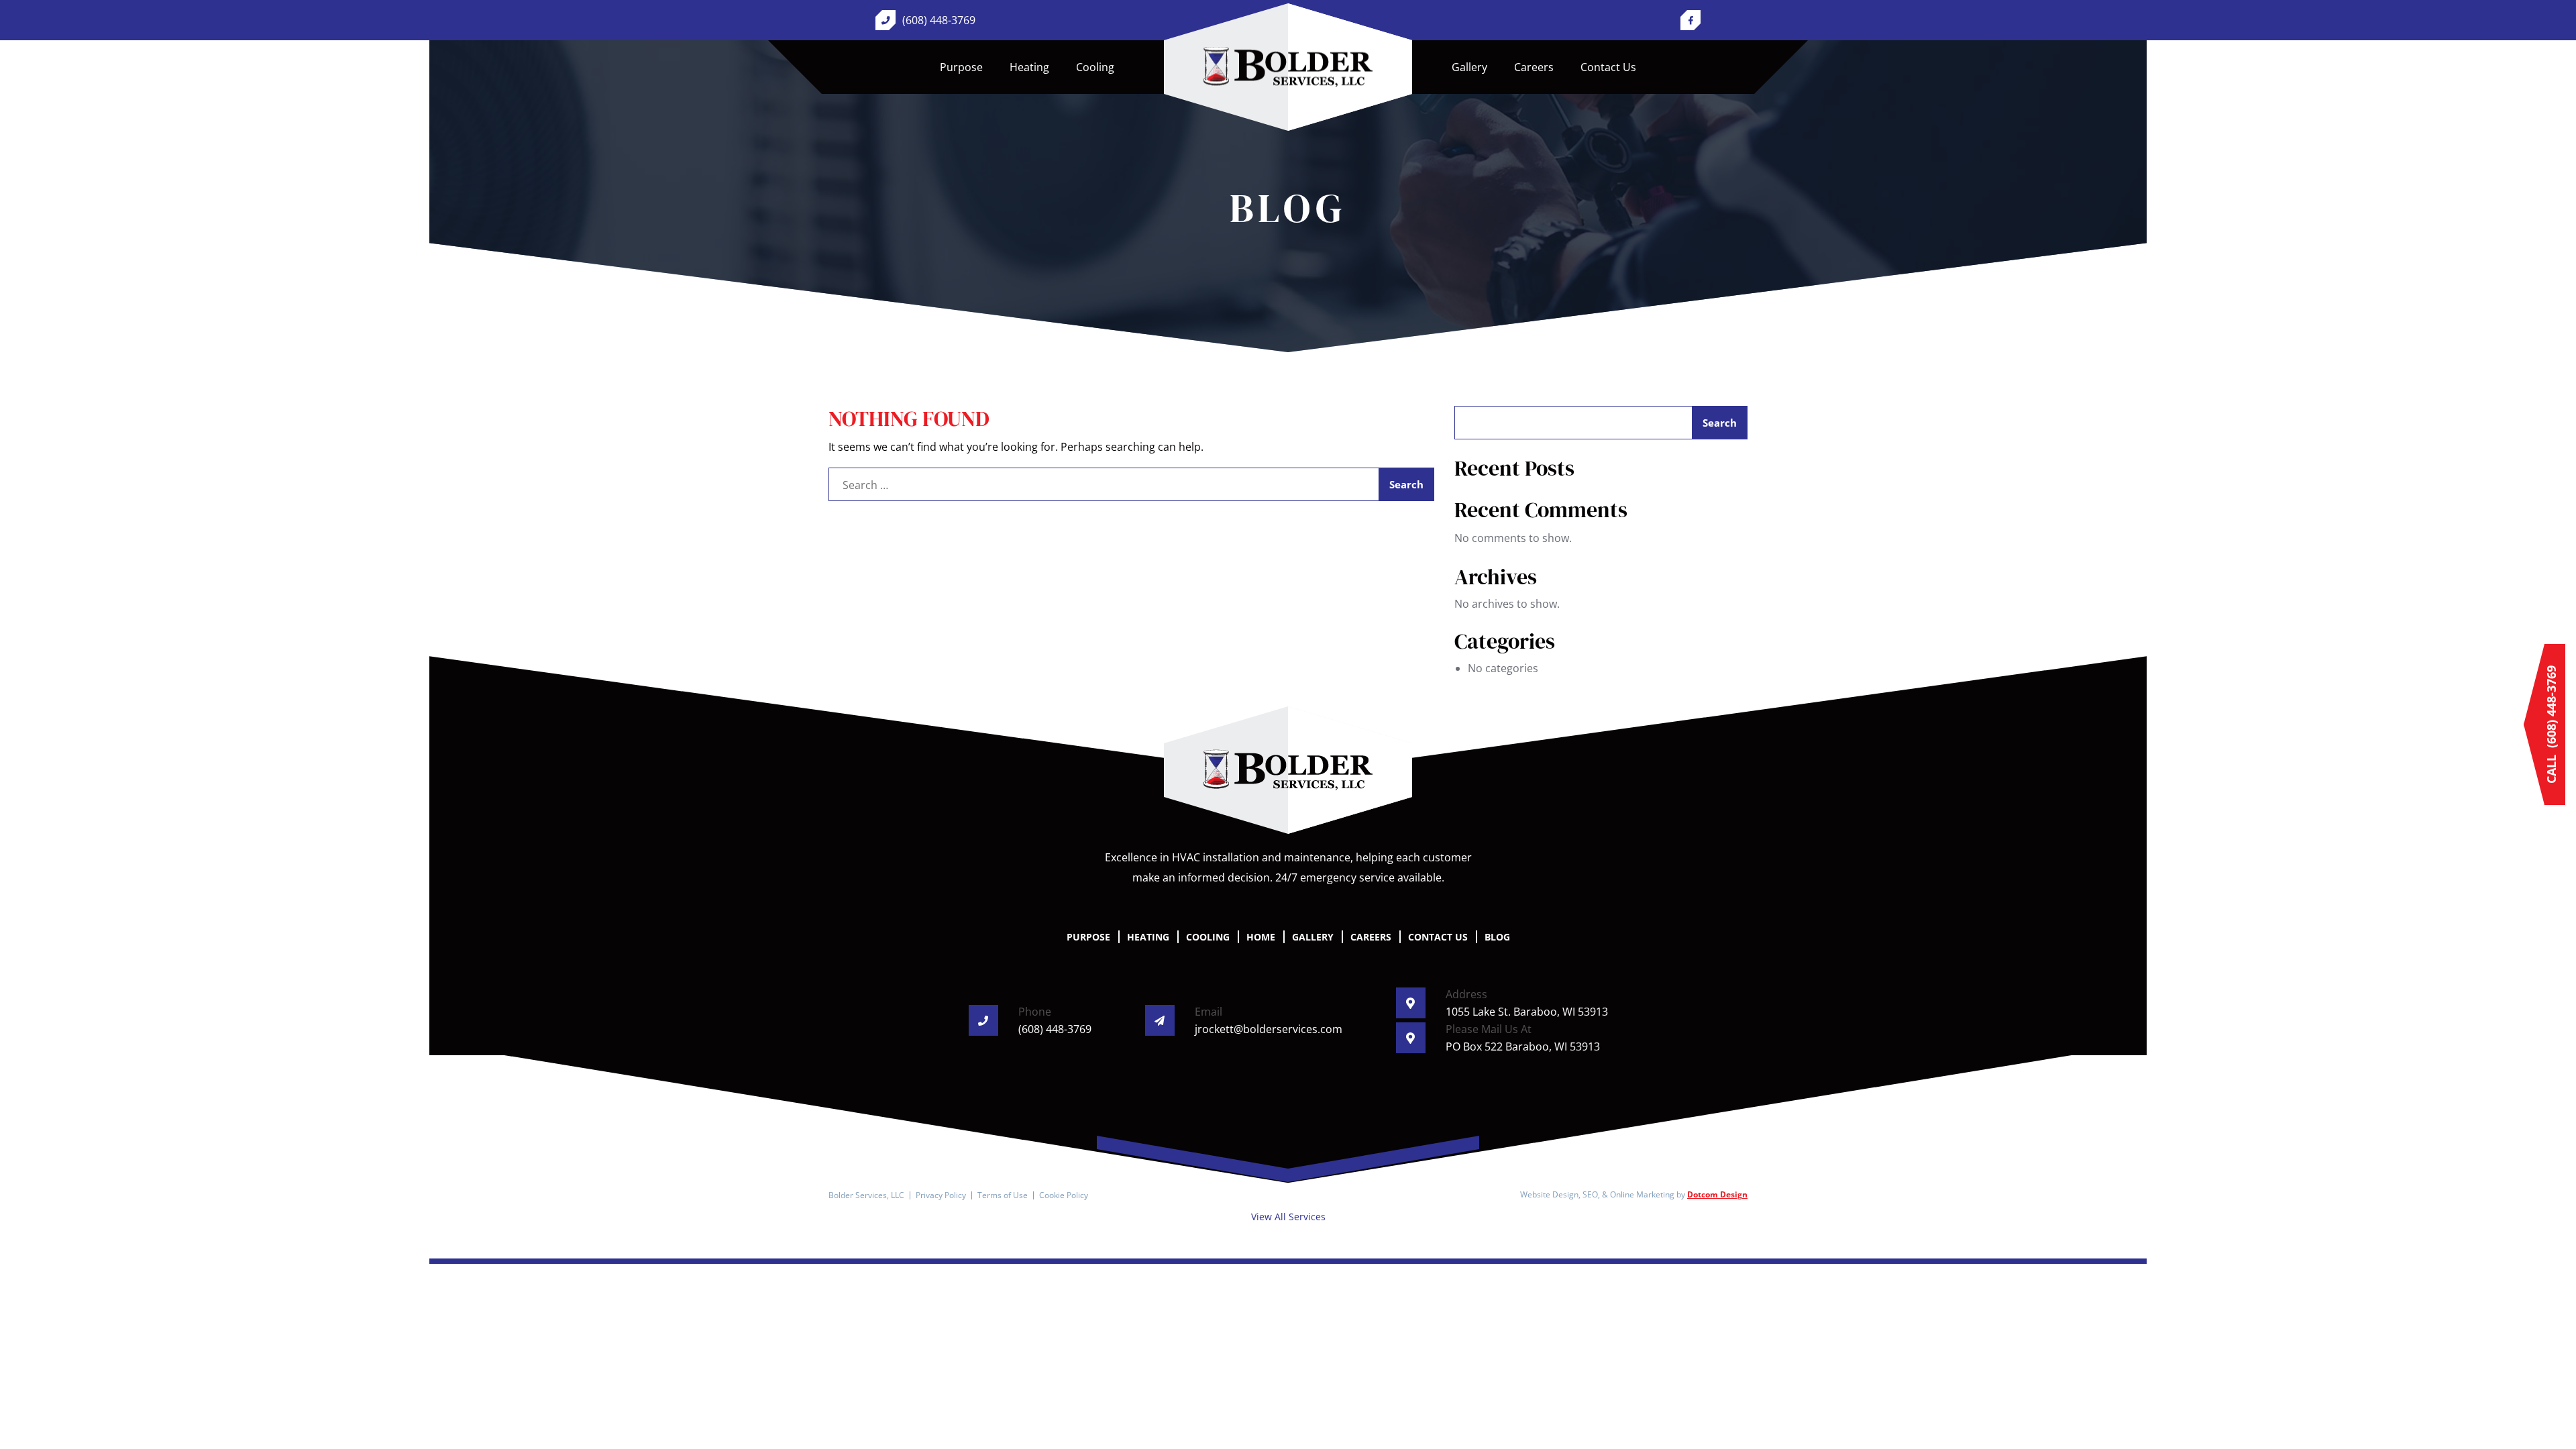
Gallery (1469, 67)
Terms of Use (1003, 1195)
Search (1720, 423)
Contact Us (1608, 67)
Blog (1497, 937)
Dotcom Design (1717, 1194)
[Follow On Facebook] (1690, 20)
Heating (1029, 67)
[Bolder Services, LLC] (1288, 770)
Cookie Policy (1064, 1195)
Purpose (961, 67)
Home (1288, 67)
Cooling (1095, 67)
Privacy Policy (941, 1195)
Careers (1534, 67)
